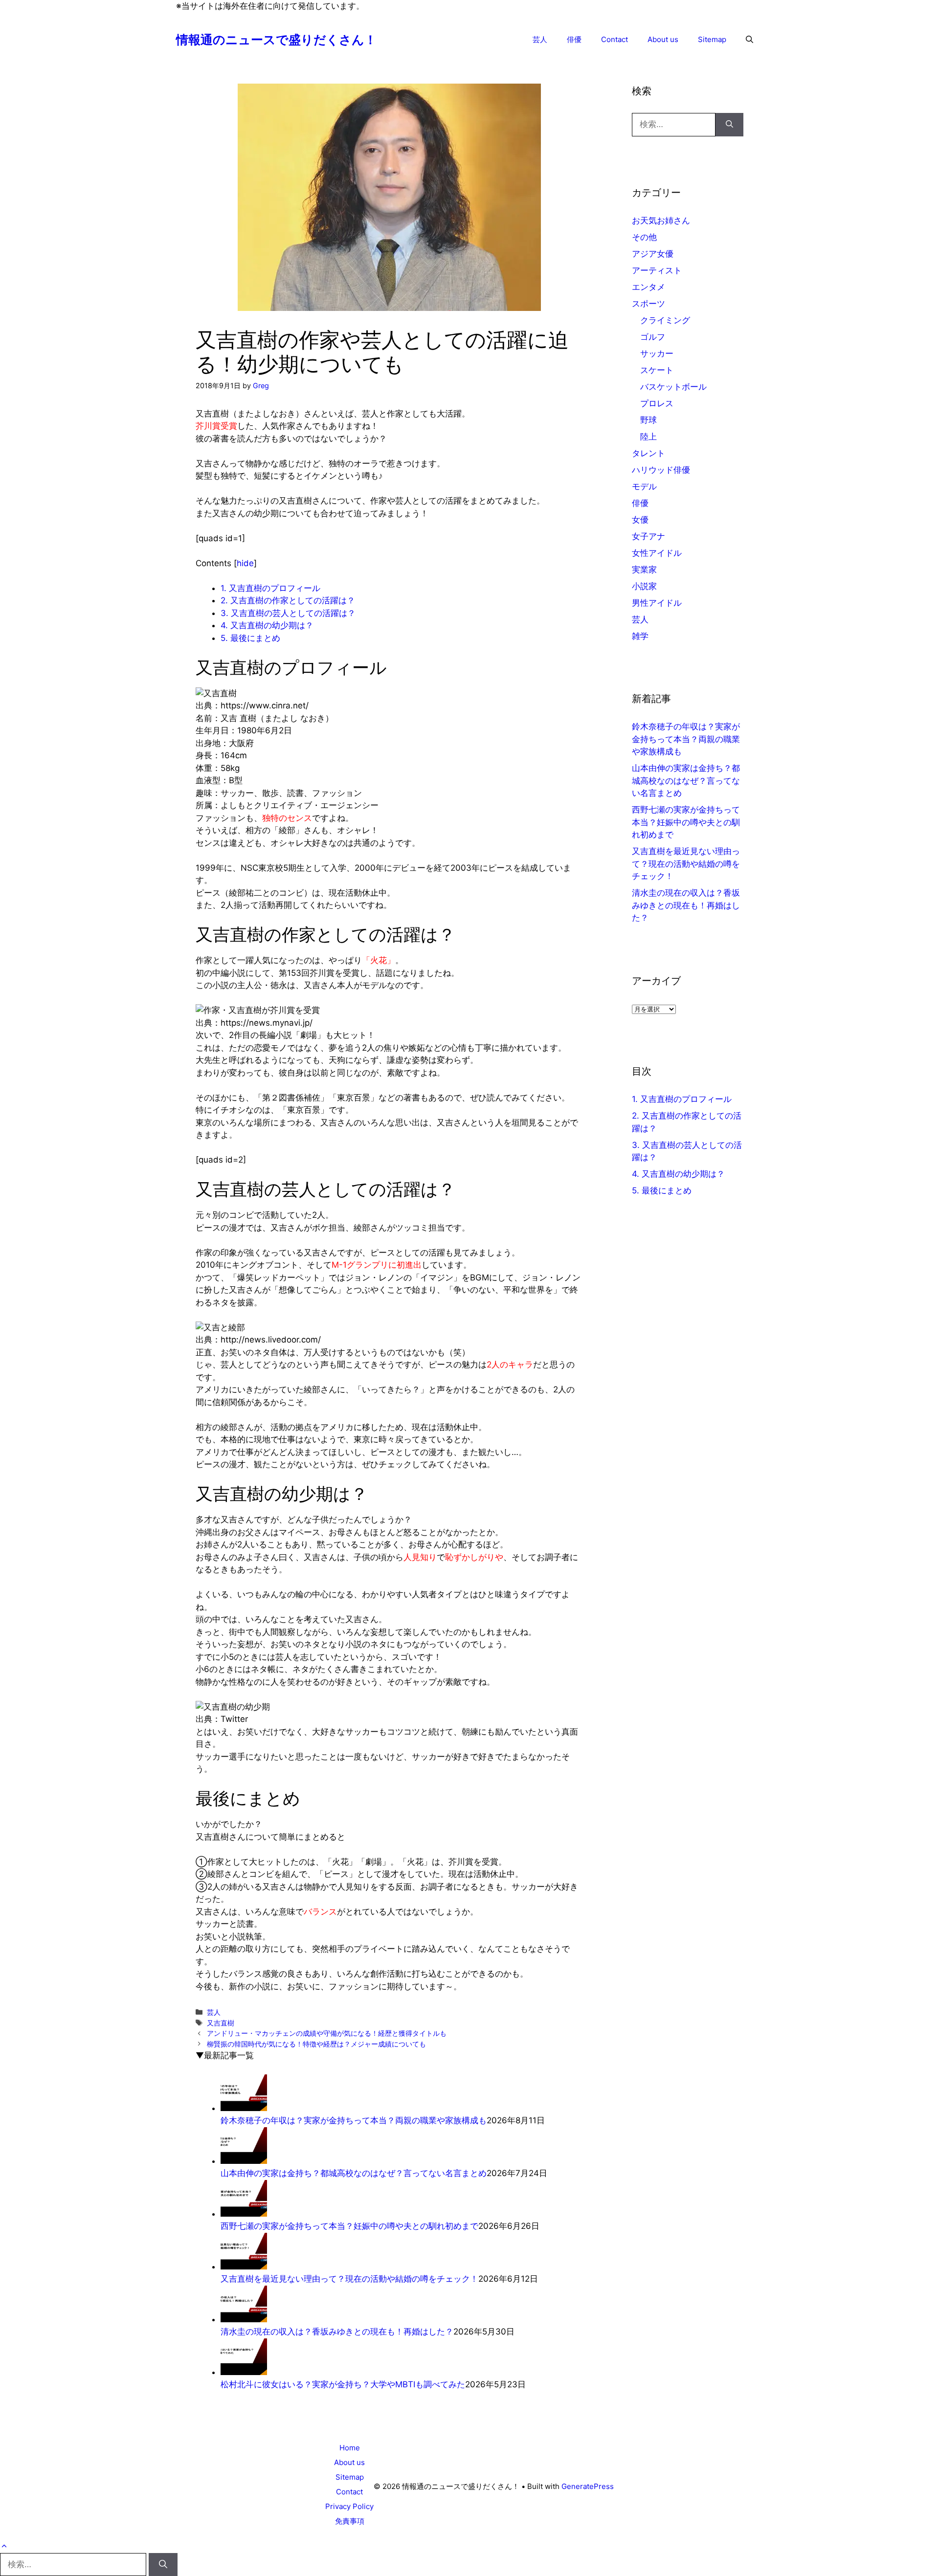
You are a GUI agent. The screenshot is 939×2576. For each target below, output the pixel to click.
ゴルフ (653, 337)
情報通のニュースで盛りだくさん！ (276, 40)
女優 (640, 520)
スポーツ (648, 304)
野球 (648, 420)
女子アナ (648, 536)
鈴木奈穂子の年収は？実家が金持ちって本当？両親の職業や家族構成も (354, 2120)
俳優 (574, 39)
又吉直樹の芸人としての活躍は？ (288, 613)
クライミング (665, 320)
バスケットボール (673, 387)
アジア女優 (653, 254)
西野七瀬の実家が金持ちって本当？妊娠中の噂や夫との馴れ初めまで (349, 2226)
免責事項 (350, 2521)
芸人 (540, 39)
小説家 (644, 586)
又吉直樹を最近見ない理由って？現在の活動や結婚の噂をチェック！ (349, 2279)
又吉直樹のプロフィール (270, 588)
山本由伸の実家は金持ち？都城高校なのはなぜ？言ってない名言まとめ (354, 2173)
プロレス (657, 403)
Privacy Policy (349, 2506)
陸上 (648, 437)
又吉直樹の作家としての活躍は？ (288, 600)
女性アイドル (657, 553)
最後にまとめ (250, 638)
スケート (657, 370)
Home (350, 2448)
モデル (644, 486)
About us (663, 39)
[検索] (729, 125)
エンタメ (648, 287)
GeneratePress (588, 2486)
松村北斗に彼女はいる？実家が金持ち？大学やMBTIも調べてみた (343, 2384)
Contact (615, 39)
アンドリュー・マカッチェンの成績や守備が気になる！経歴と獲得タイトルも (327, 2033)
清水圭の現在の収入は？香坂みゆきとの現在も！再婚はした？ (337, 2332)
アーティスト (657, 270)
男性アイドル (657, 603)
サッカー (657, 353)
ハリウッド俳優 (661, 470)
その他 (644, 237)
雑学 (640, 636)
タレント (648, 453)
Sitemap (712, 39)
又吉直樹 (221, 2023)
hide (245, 563)
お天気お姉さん (661, 220)
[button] (749, 40)
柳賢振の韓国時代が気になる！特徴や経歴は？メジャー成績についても (316, 2044)
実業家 (644, 570)
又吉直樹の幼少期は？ (267, 625)
